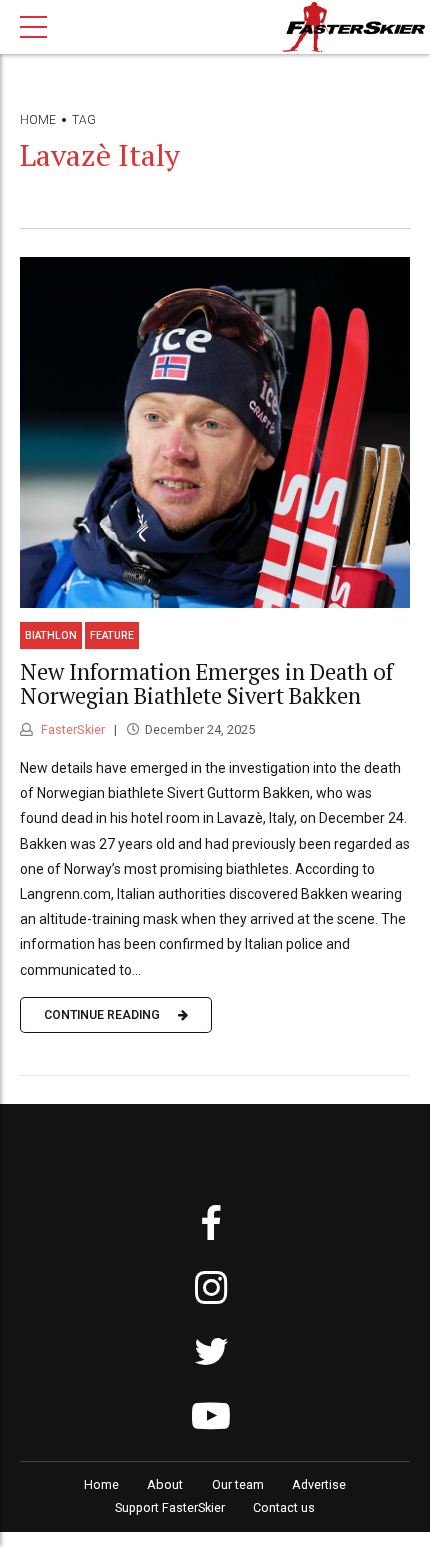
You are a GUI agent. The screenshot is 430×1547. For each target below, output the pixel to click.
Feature (112, 635)
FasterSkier (71, 729)
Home (38, 120)
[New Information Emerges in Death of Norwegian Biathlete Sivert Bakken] (215, 432)
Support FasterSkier (170, 1507)
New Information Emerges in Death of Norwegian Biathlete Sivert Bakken (206, 684)
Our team (238, 1484)
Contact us (284, 1507)
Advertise (319, 1484)
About (165, 1484)
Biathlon (51, 635)
